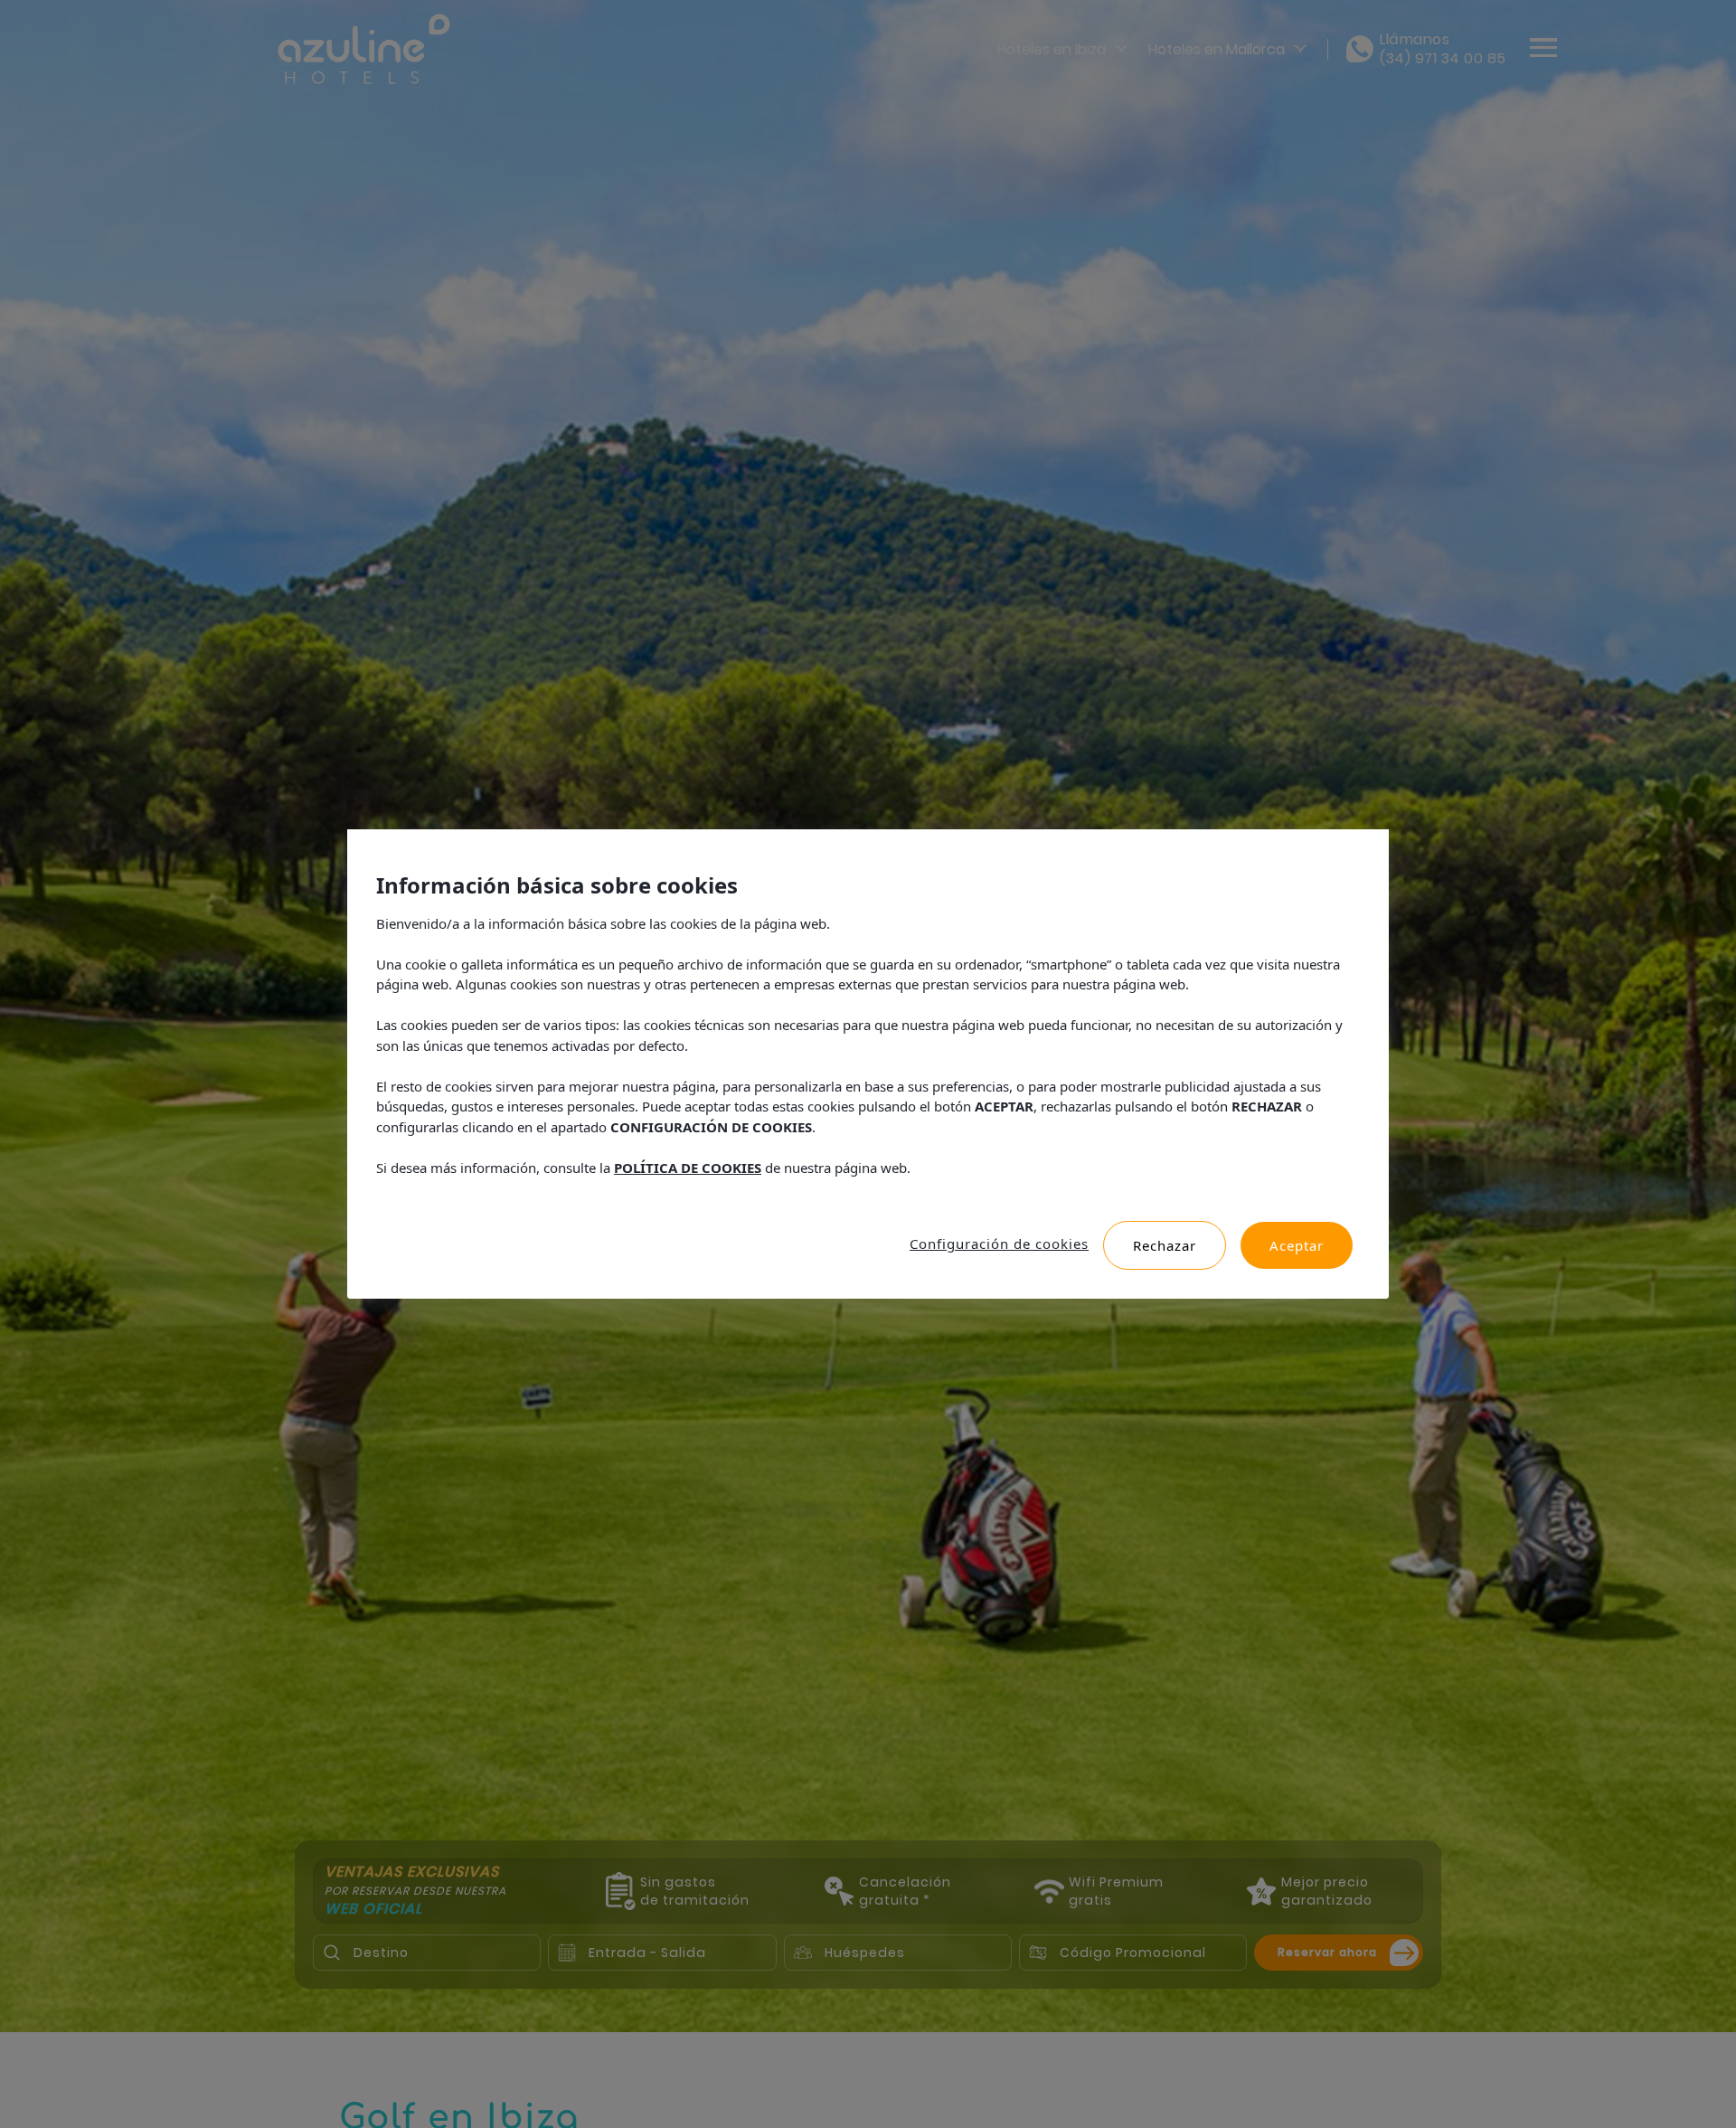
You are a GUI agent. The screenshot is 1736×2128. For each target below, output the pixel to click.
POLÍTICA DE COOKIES (688, 1168)
